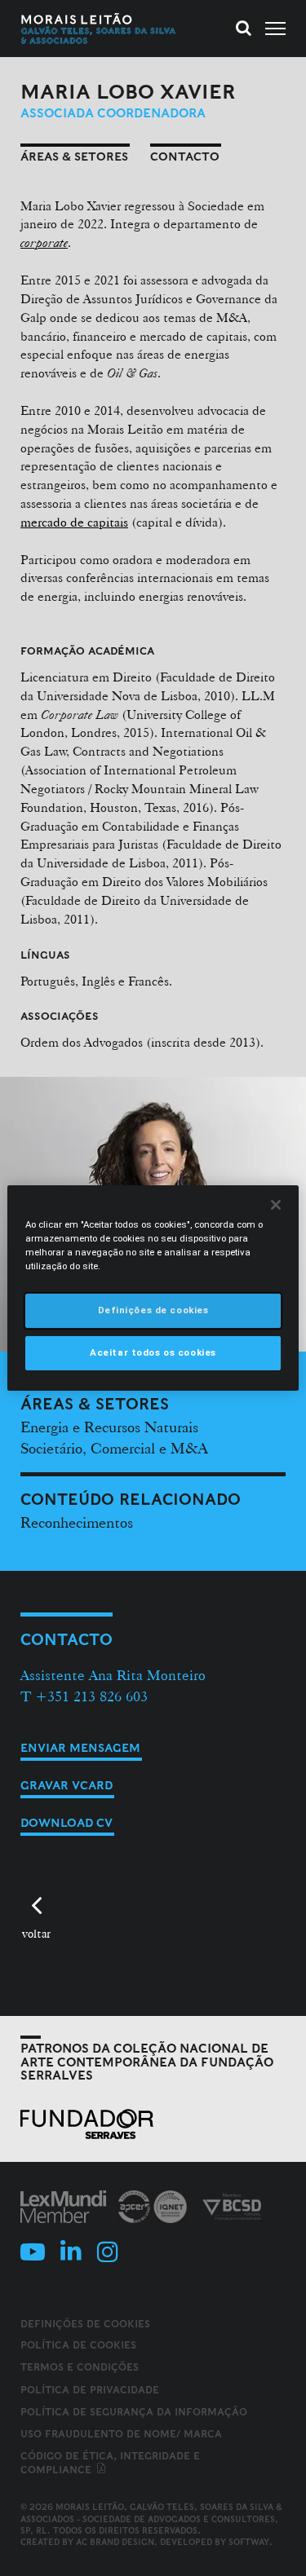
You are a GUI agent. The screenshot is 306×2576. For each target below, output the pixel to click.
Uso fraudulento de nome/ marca (121, 2434)
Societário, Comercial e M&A (114, 1448)
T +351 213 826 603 (84, 1696)
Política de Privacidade (90, 2390)
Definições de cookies (85, 2324)
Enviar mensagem (80, 1748)
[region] (153, 1288)
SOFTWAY (249, 2542)
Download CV (67, 1823)
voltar (36, 1934)
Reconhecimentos (77, 1522)
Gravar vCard (67, 1785)
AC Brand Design (115, 2542)
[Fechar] (276, 1205)
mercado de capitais (74, 522)
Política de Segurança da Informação (134, 2412)
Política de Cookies (78, 2345)
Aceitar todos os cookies (153, 1352)
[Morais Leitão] (99, 29)
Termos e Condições (80, 2367)
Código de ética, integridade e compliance (110, 2463)
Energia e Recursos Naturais (109, 1427)
